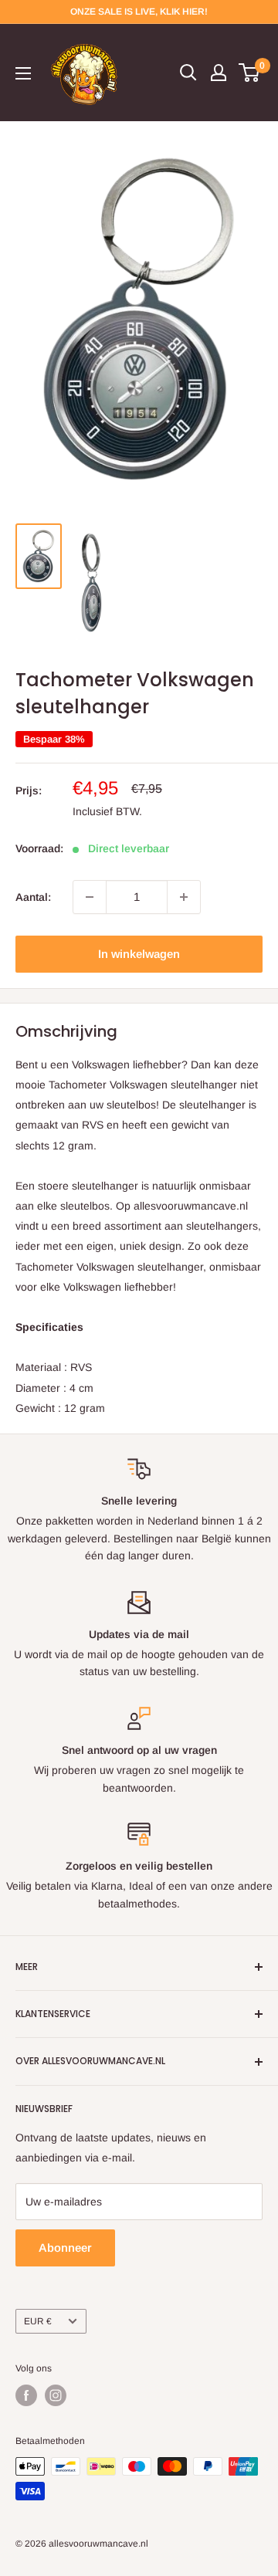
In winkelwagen (139, 954)
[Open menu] (23, 73)
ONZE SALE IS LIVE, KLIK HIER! (139, 12)
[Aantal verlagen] (90, 897)
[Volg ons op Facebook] (26, 2395)
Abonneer (65, 2248)
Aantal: (33, 897)
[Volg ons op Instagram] (56, 2395)
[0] (250, 73)
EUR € (38, 2321)
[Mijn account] (219, 73)
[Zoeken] (188, 73)
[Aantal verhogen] (184, 897)
